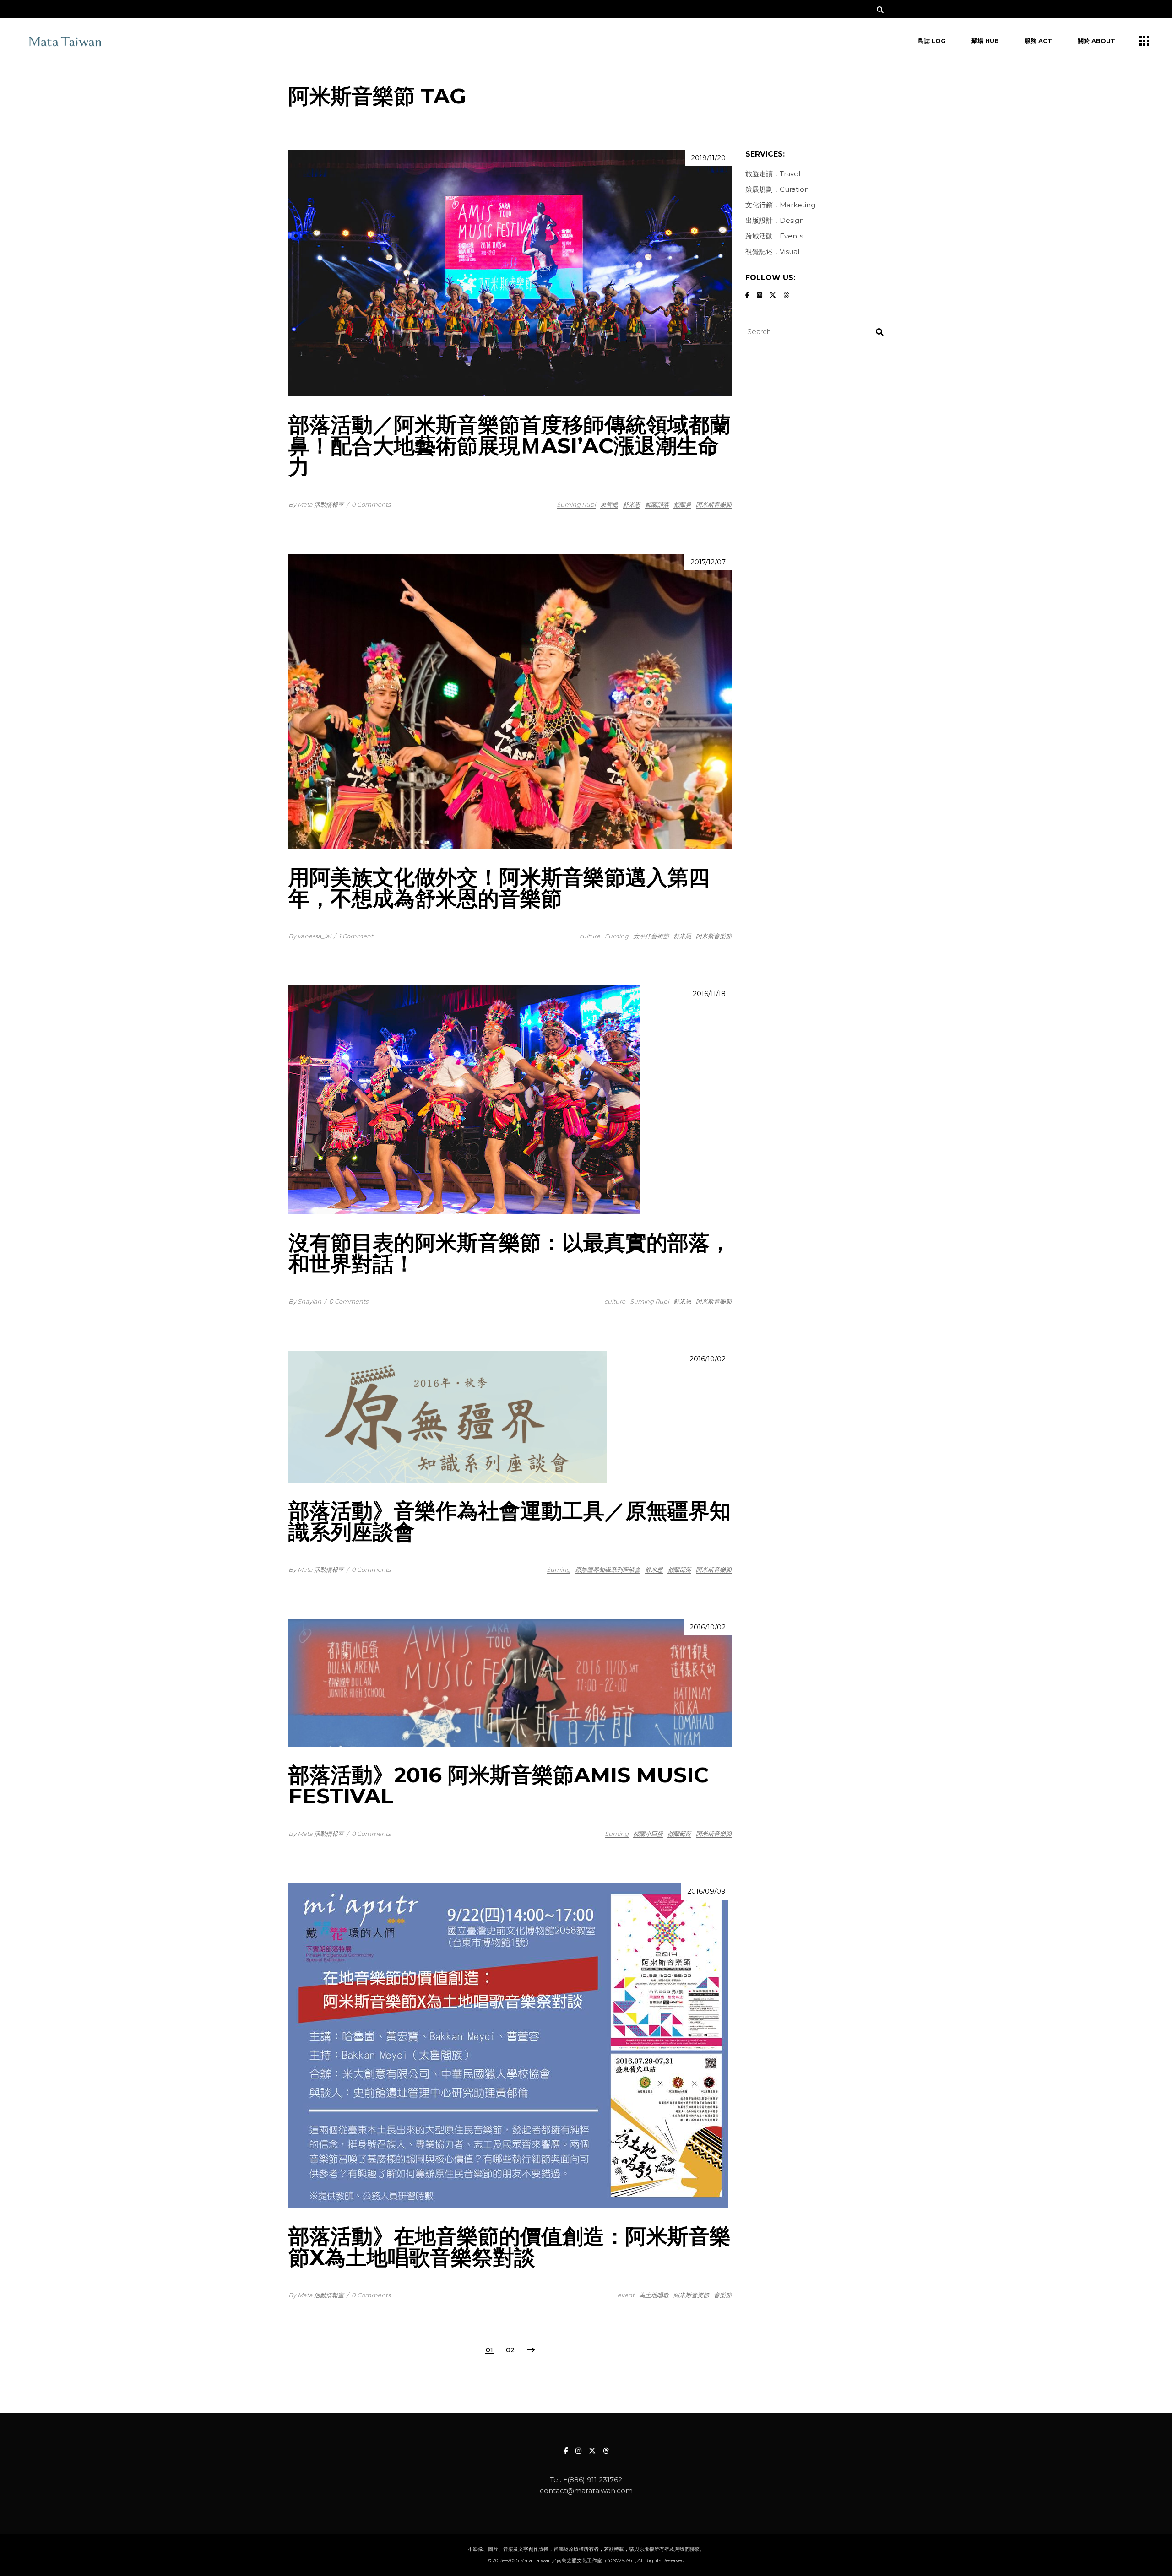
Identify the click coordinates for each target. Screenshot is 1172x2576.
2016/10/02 (708, 1359)
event (626, 2295)
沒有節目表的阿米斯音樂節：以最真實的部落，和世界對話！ (510, 1253)
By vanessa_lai (310, 936)
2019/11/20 (708, 158)
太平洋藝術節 (651, 936)
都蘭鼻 (682, 504)
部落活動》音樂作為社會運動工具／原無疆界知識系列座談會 (510, 1521)
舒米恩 (632, 504)
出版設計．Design (775, 220)
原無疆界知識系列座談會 (608, 1569)
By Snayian (305, 1301)
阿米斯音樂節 (714, 504)
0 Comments (371, 504)
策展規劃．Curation (777, 189)
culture (590, 936)
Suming (617, 936)
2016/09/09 (706, 1891)
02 (510, 2350)
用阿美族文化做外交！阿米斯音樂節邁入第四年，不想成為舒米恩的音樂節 (499, 888)
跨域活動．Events (774, 236)
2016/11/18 (709, 993)
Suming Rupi (576, 504)
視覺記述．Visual (772, 252)
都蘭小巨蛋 (648, 1834)
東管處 (609, 504)
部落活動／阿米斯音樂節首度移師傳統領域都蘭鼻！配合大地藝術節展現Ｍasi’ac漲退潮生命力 (510, 446)
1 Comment (356, 936)
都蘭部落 (657, 504)
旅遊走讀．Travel (773, 174)
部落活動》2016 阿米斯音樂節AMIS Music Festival (499, 1785)
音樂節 (723, 2295)
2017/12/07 (708, 562)
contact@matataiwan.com (586, 2491)
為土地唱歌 (654, 2295)
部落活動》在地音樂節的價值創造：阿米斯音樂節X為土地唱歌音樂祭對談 (510, 2247)
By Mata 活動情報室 (316, 504)
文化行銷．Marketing (780, 205)
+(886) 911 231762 (593, 2480)
